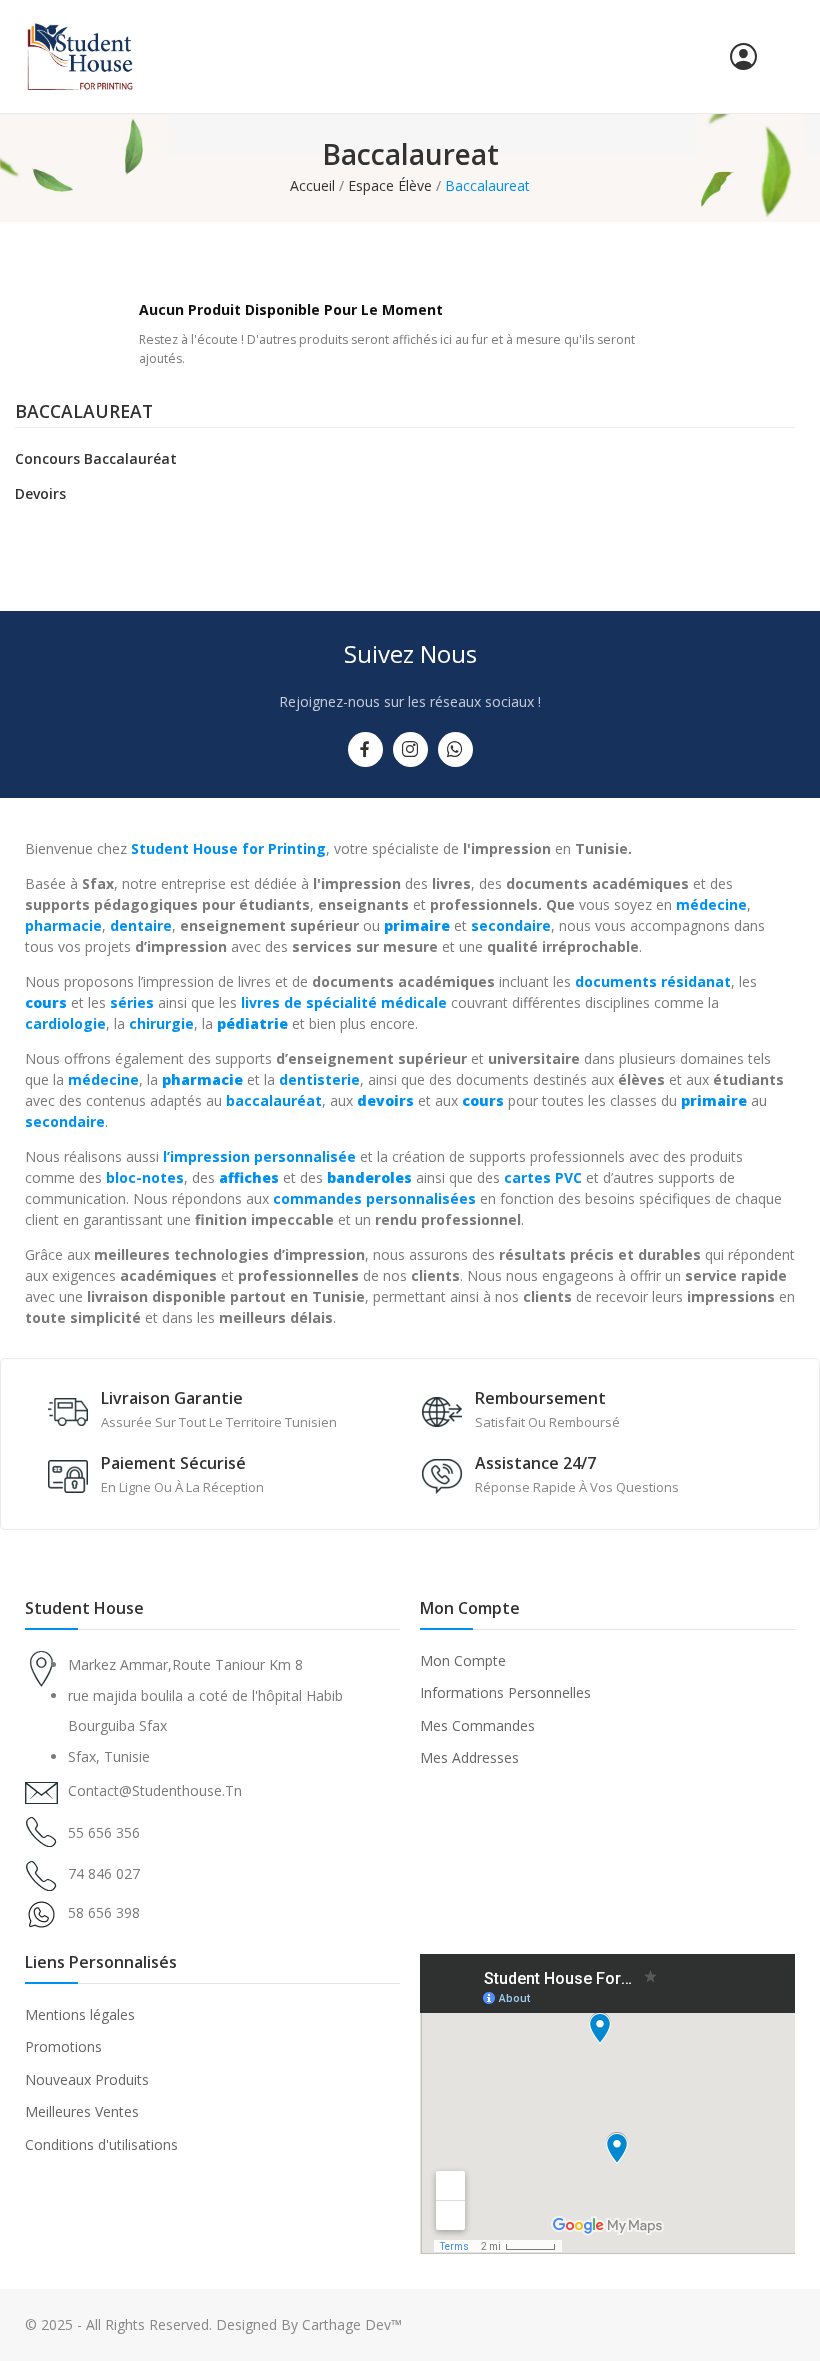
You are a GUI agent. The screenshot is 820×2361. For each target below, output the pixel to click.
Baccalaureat (84, 413)
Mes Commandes (477, 1725)
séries (132, 1002)
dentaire (141, 925)
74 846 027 (104, 1873)
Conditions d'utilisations (101, 2144)
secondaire (511, 925)
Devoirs (40, 493)
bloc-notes (145, 1177)
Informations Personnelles (505, 1692)
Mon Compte (463, 1660)
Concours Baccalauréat (96, 458)
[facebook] (365, 749)
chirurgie (161, 1023)
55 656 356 (104, 1832)
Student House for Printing (228, 848)
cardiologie (65, 1023)
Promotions (63, 2046)
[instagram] (410, 749)
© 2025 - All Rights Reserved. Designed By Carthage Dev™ (213, 2324)
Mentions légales (80, 2014)
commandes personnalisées (374, 1198)
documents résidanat (653, 981)
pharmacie (63, 925)
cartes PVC (543, 1177)
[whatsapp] (455, 749)
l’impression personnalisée (259, 1156)
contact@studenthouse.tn (155, 1790)
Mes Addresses (469, 1757)
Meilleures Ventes (82, 2111)
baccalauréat (274, 1100)
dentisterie (319, 1079)
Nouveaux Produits (87, 2079)
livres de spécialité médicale (344, 1002)
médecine (711, 904)
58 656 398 (104, 1912)
